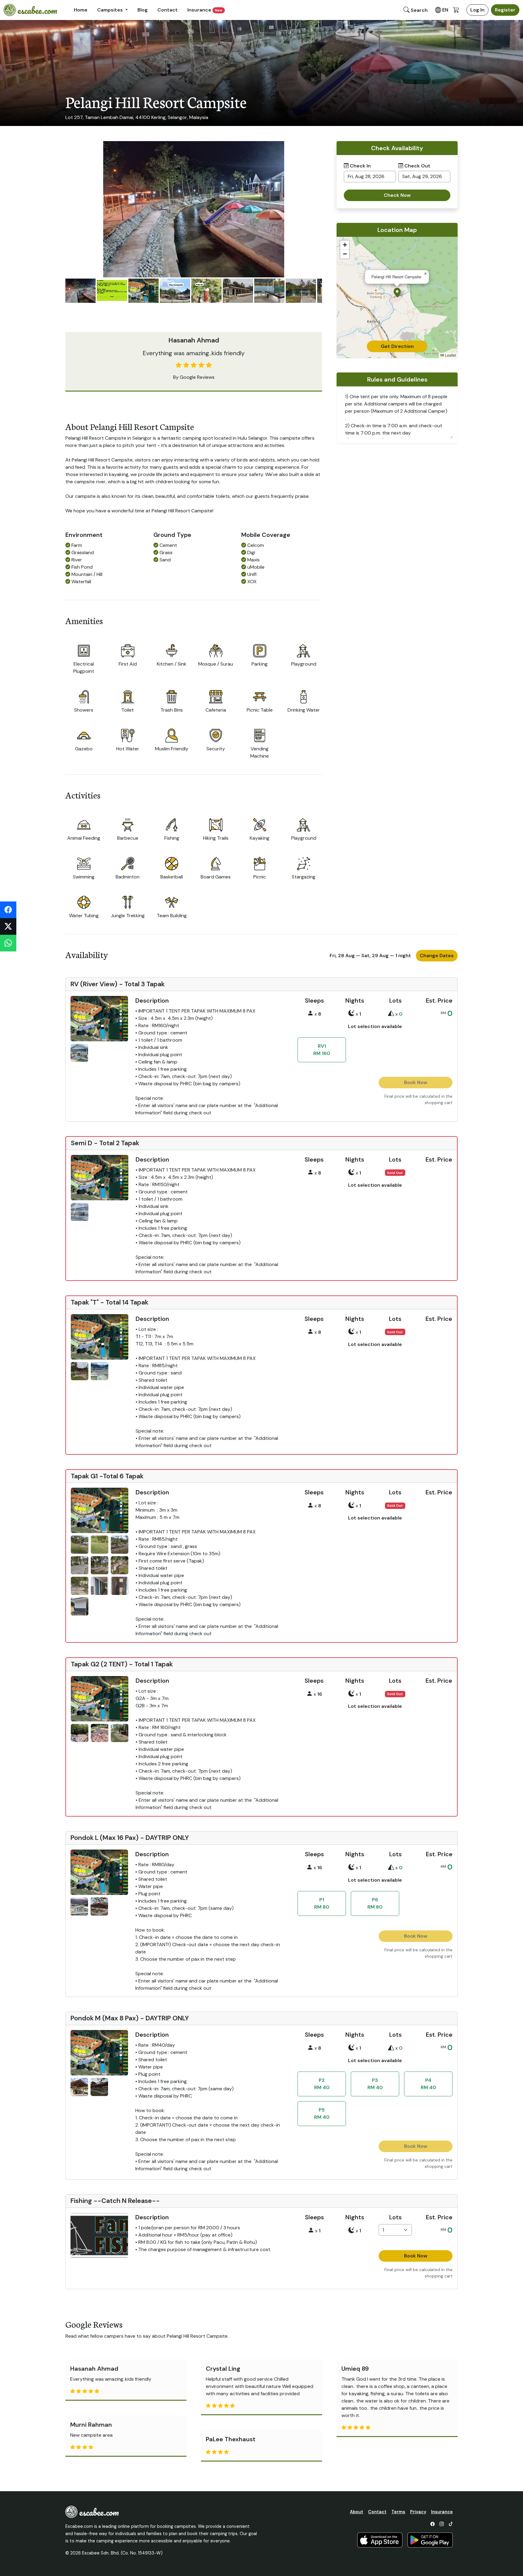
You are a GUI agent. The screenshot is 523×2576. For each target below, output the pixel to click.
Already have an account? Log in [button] (303, 1271)
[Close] (405, 1202)
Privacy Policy (321, 1326)
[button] (337, 1302)
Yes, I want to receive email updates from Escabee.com (340, 1242)
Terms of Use (281, 1326)
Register (337, 1257)
